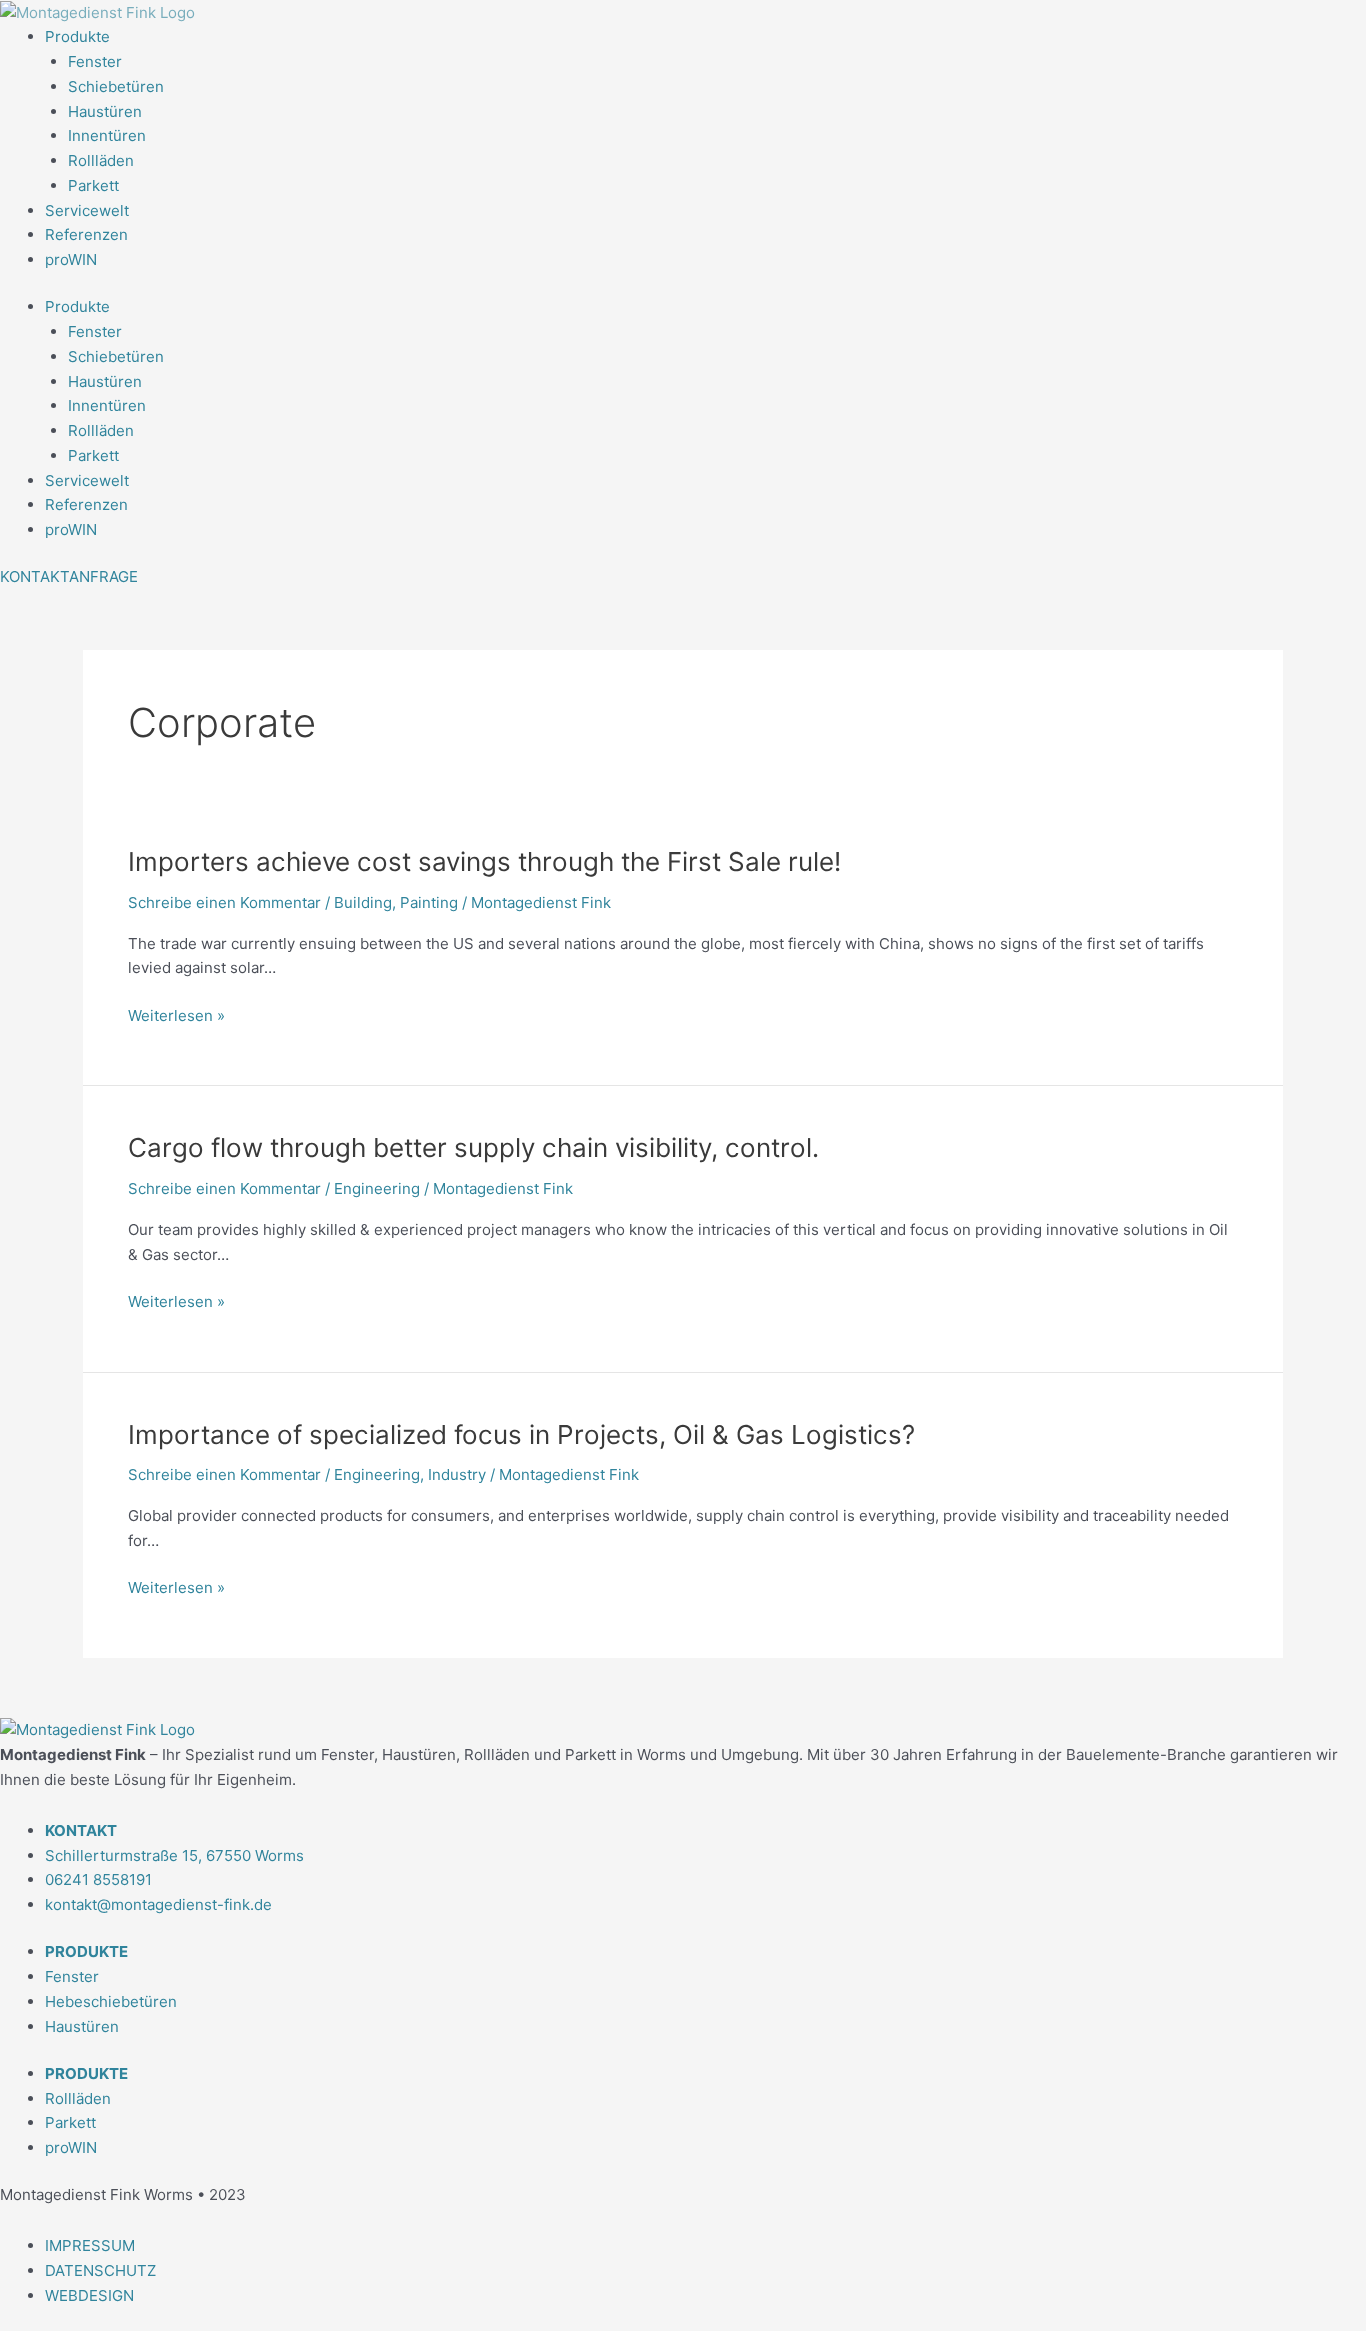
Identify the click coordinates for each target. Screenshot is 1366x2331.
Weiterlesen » (176, 1016)
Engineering (377, 1188)
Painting (429, 902)
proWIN (71, 259)
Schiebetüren (116, 86)
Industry (457, 1474)
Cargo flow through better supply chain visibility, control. (473, 1147)
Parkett (93, 185)
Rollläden (101, 160)
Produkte (77, 36)
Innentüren (107, 135)
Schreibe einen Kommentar (224, 902)
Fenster (95, 61)
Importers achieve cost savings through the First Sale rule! (484, 861)
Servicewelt (87, 210)
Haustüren (105, 111)
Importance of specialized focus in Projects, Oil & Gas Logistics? (521, 1434)
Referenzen (86, 234)
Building (363, 902)
